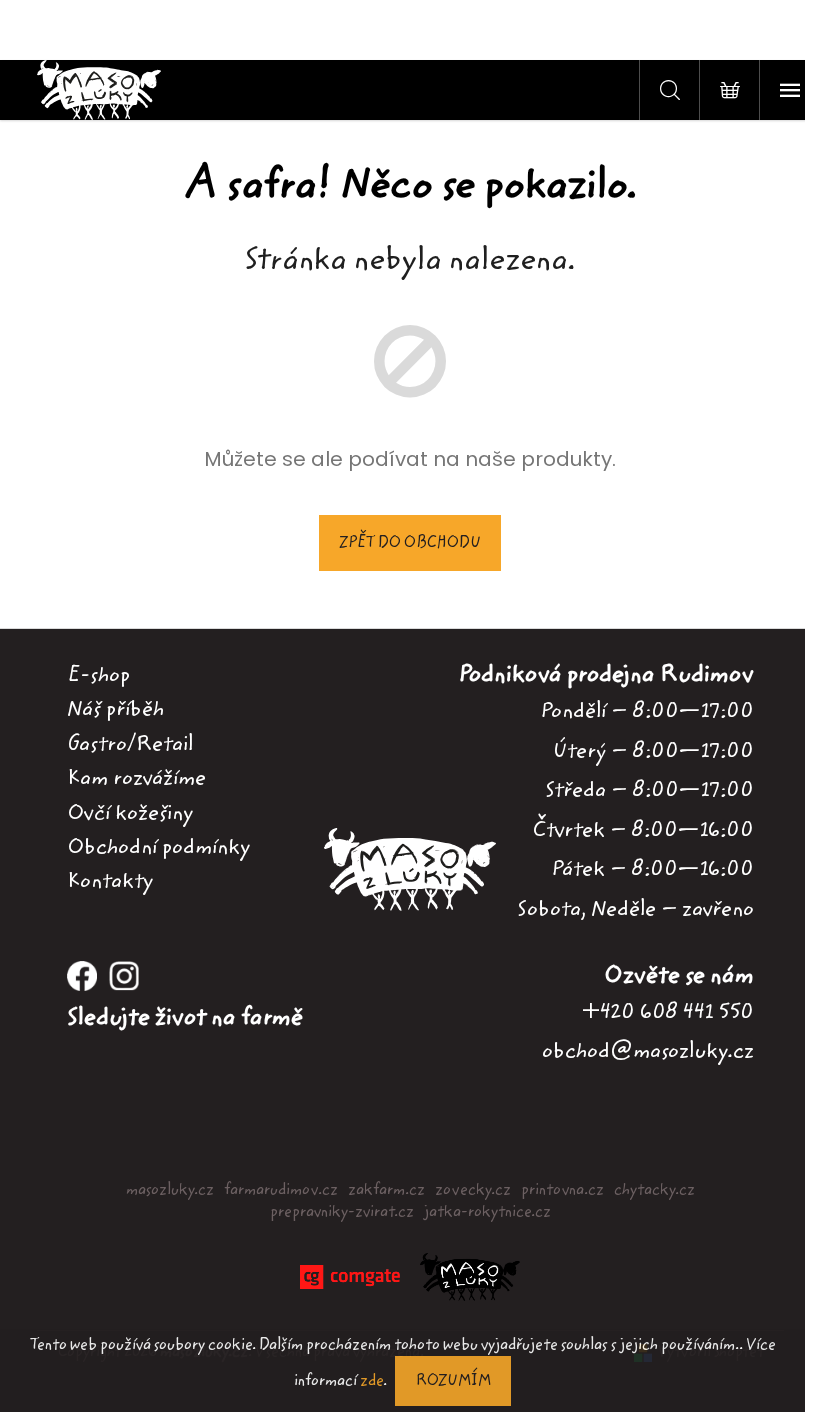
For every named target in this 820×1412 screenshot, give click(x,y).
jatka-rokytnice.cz (487, 1212)
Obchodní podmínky (158, 847)
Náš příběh (115, 709)
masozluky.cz (170, 1190)
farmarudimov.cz (281, 1190)
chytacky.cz (654, 1190)
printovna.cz (562, 1190)
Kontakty (110, 881)
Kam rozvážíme (136, 778)
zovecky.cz (473, 1190)
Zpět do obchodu (410, 543)
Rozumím (453, 1381)
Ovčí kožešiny (130, 813)
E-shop (98, 675)
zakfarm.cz (386, 1190)
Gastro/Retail (130, 744)
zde (371, 1381)
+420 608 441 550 (668, 1011)
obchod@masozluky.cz (648, 1050)
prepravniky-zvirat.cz (342, 1212)
